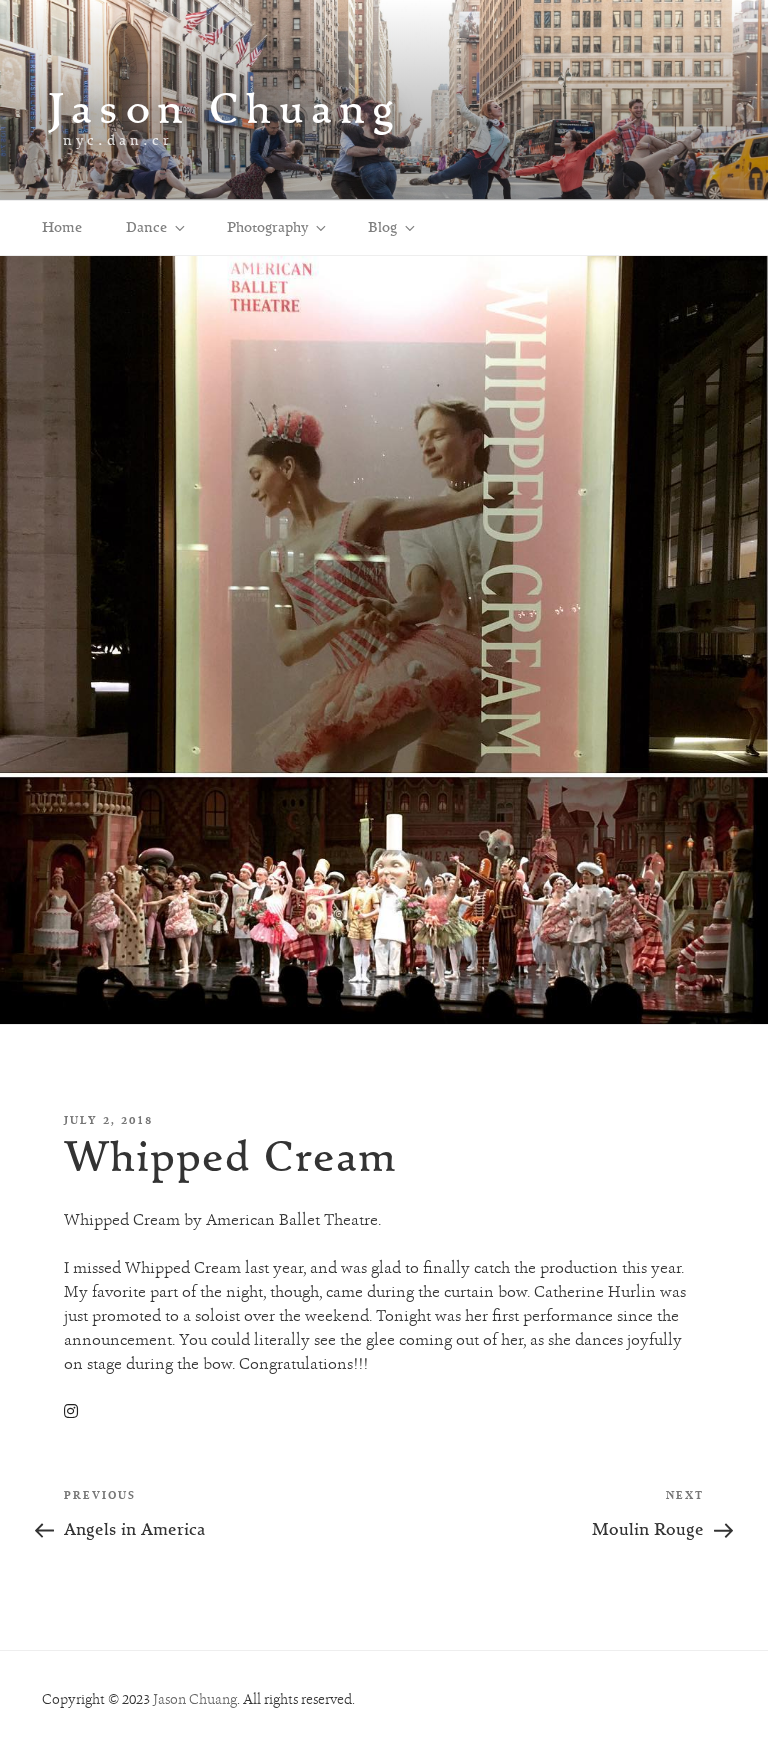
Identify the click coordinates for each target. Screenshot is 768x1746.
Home (62, 227)
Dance (146, 227)
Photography (267, 227)
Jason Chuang (224, 107)
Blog (382, 227)
